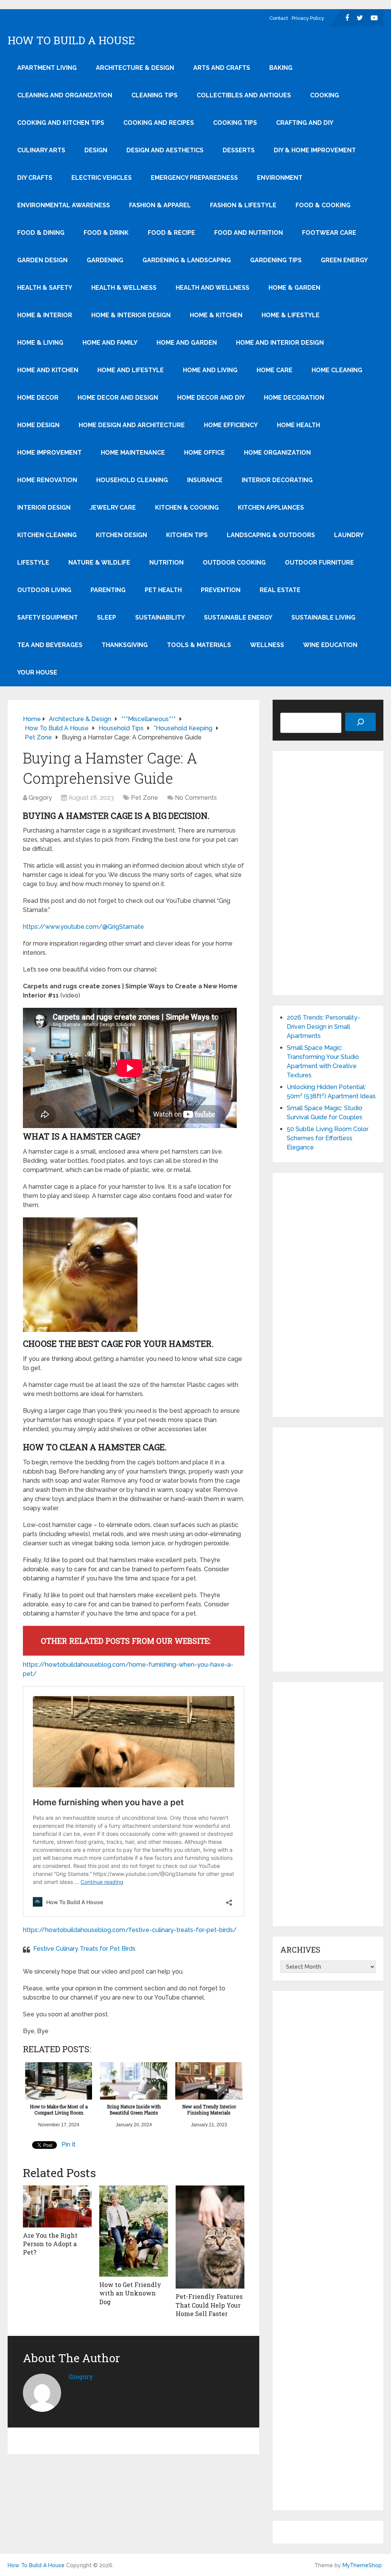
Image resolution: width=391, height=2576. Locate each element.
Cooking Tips (235, 123)
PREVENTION (221, 590)
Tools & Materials (199, 645)
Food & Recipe (171, 233)
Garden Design (42, 260)
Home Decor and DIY (211, 398)
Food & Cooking (323, 205)
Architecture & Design (135, 68)
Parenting (108, 590)
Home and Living (210, 370)
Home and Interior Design (280, 343)
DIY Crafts (35, 178)
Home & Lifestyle (291, 315)
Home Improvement (49, 453)
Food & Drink (106, 233)
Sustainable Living (323, 617)
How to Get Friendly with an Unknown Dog (130, 2293)
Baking (281, 68)
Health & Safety (45, 288)
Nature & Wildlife (99, 562)
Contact (279, 18)
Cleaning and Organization (65, 95)
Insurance (205, 480)
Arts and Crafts (222, 68)
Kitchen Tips (187, 535)
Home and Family (110, 343)
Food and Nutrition (249, 233)
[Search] (360, 722)
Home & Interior (45, 315)
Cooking (325, 95)
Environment (280, 178)
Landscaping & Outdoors (271, 535)
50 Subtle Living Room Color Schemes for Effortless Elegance (328, 1138)
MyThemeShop (362, 2565)
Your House (37, 672)
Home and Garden (187, 343)
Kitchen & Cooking (187, 508)
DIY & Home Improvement (315, 150)
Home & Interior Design (131, 315)
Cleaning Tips (154, 95)
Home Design (38, 425)
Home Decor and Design (118, 398)
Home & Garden (294, 288)
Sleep (107, 617)
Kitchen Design (121, 535)
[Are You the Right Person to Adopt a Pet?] (57, 2206)
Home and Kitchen (48, 370)
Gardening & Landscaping (187, 260)
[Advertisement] (328, 873)
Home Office (204, 453)
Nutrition (166, 562)
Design (96, 150)
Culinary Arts (41, 150)
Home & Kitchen (216, 315)
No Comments (196, 798)
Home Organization (277, 453)
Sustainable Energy (238, 617)
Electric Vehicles (102, 178)
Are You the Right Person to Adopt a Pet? (50, 2244)
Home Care (275, 370)
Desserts (239, 150)
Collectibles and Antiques (244, 95)
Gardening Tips (276, 260)
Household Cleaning (132, 480)
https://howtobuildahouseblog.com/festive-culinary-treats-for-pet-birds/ (130, 1930)
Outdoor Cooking (234, 562)
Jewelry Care (113, 508)
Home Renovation (47, 480)
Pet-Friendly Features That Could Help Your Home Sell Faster (209, 2305)
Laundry (349, 535)
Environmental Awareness (64, 205)
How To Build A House (71, 40)
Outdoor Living (44, 590)
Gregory (40, 798)
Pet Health (163, 590)
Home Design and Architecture (132, 425)
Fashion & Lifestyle (243, 205)
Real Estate (280, 590)
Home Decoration (294, 398)
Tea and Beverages (50, 645)
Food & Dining (41, 233)
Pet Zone (145, 798)
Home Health (298, 425)
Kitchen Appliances (271, 508)
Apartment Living (47, 68)
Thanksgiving (125, 645)
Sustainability (160, 617)
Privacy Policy (308, 18)
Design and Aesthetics (165, 150)
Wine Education (330, 645)
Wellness (267, 645)
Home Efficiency (231, 425)
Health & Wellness (124, 288)
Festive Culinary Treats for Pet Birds (84, 1949)
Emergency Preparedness (194, 178)
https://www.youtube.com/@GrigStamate (83, 927)
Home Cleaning (337, 370)
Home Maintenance (133, 453)
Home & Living (40, 343)
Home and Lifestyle (131, 370)
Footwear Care (329, 233)
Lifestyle (33, 562)
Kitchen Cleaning (47, 535)
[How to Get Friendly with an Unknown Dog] (134, 2231)
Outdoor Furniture (319, 562)
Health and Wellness (212, 288)
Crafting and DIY (305, 123)
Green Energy (344, 260)
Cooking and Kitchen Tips (61, 123)
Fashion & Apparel (160, 205)
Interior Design (44, 508)
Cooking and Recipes (159, 123)
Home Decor (38, 398)
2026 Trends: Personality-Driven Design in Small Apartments (323, 1027)
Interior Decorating (277, 480)
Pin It (69, 2144)
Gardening (105, 260)
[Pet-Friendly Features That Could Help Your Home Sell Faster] (210, 2237)
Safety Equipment (48, 617)
